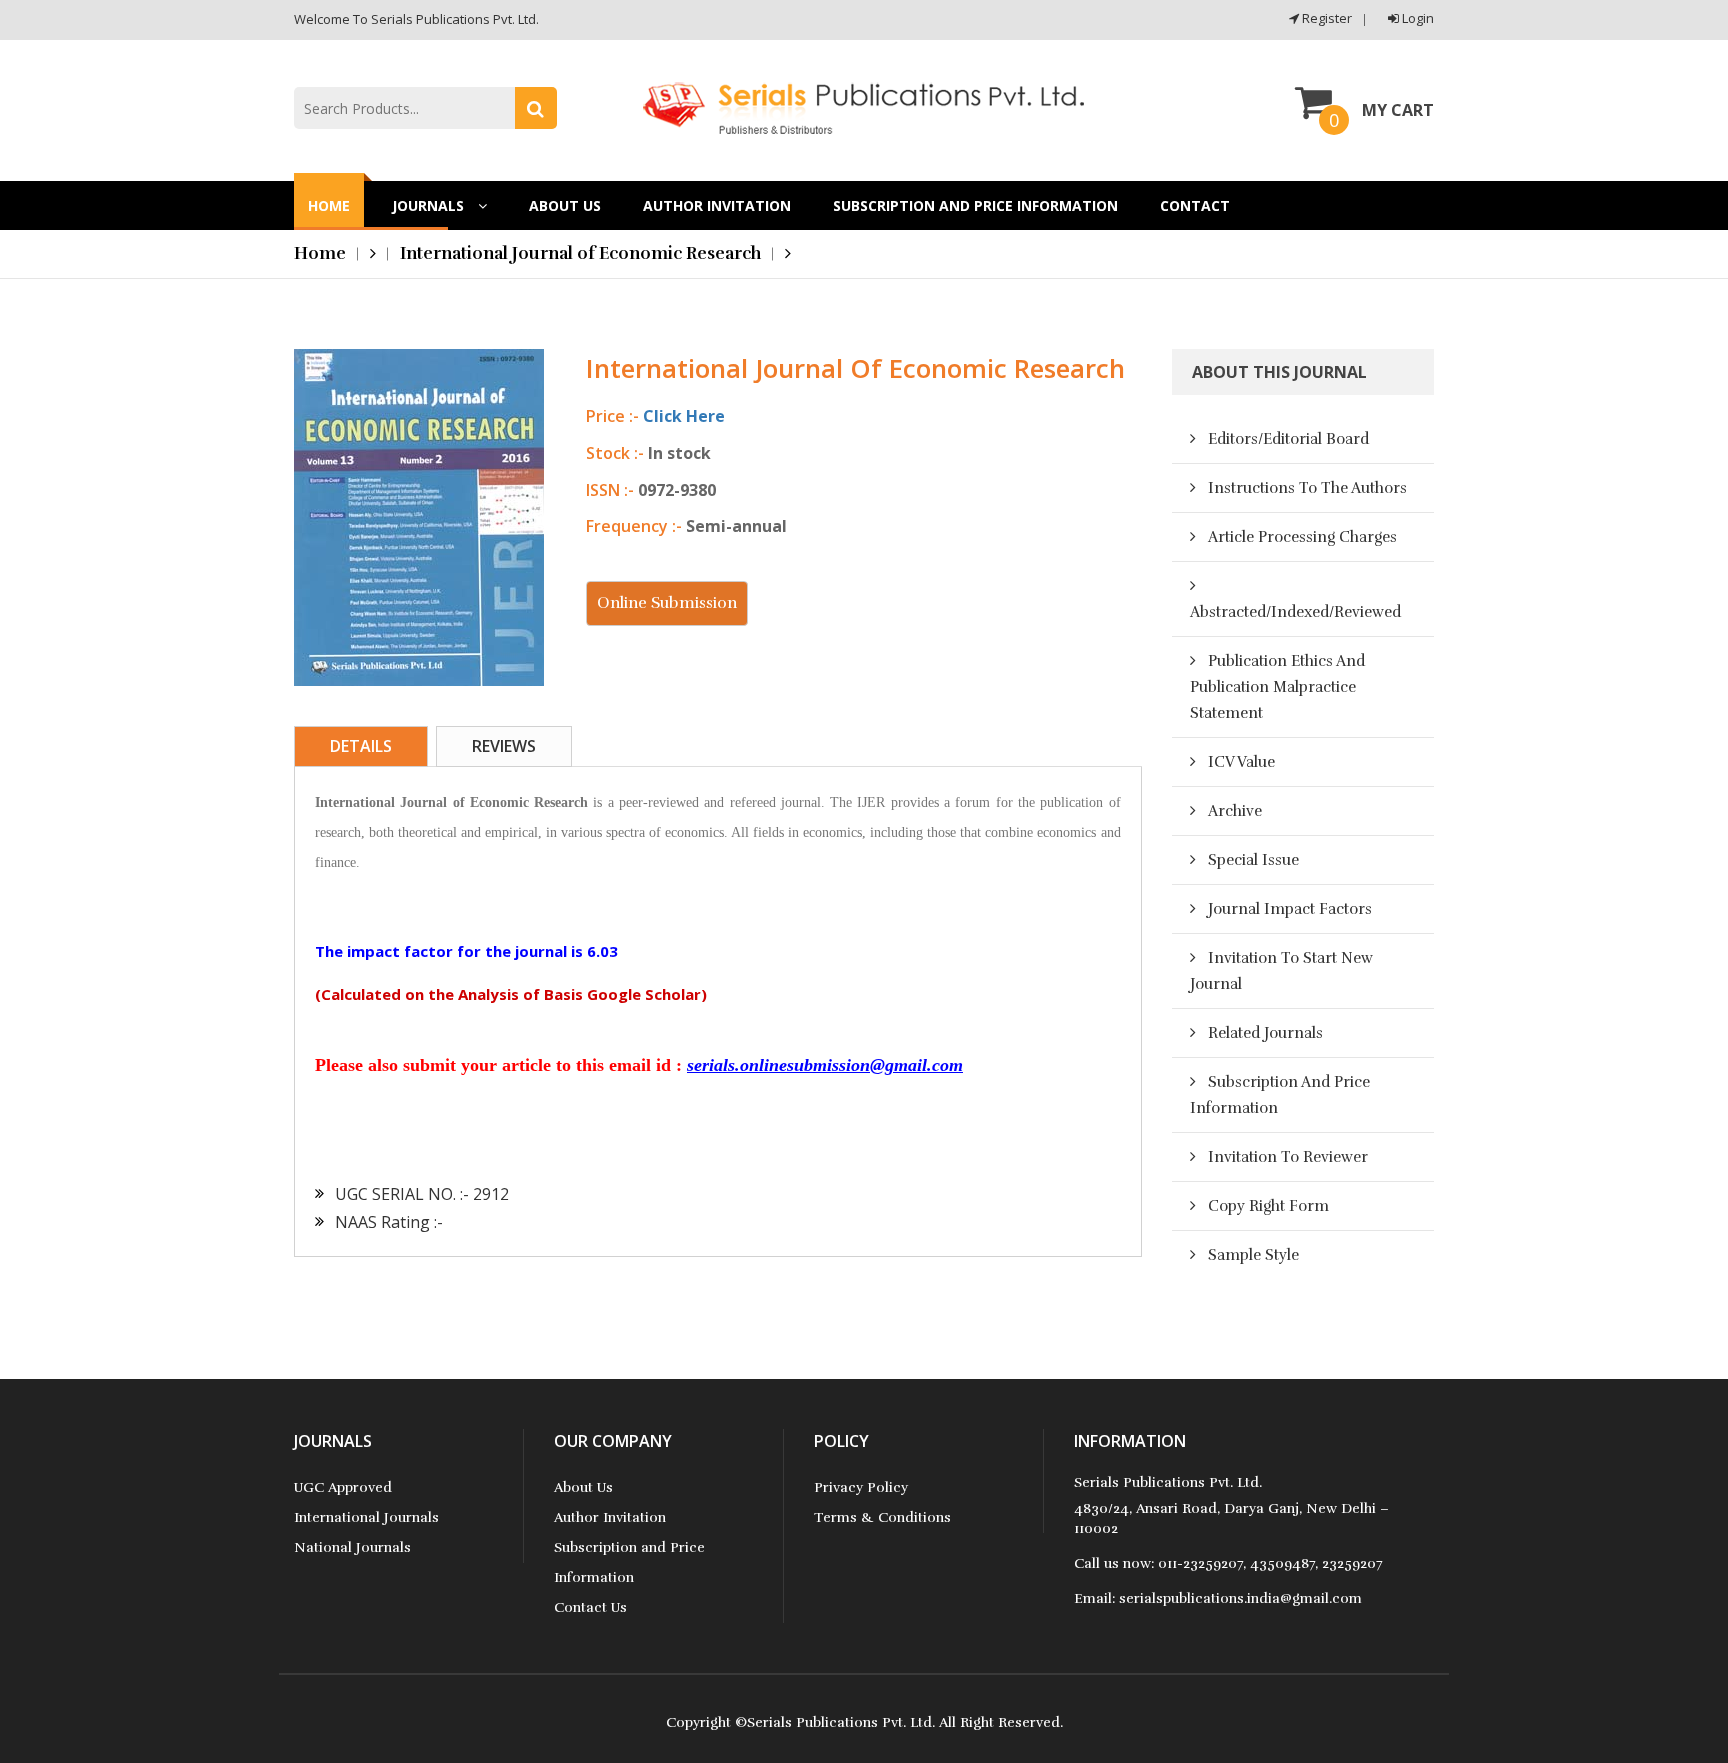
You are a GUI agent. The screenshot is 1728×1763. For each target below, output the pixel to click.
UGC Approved (343, 1487)
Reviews (504, 746)
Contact (1195, 205)
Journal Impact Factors (1290, 909)
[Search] (536, 108)
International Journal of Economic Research (580, 253)
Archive (1235, 811)
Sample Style (1253, 1255)
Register (1325, 18)
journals (430, 205)
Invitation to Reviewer (1288, 1157)
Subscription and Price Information (975, 205)
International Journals (366, 1517)
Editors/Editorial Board (1288, 439)
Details (361, 746)
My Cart (1398, 110)
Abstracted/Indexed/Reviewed (1295, 612)
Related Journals (1265, 1033)
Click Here (684, 416)
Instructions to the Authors (1307, 488)
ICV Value (1241, 762)
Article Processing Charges (1302, 537)
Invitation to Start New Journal (1281, 971)
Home (329, 205)
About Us (565, 205)
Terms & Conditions (882, 1517)
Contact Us (590, 1607)
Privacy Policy (861, 1487)
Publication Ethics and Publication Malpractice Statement (1277, 687)
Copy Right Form (1268, 1206)
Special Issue (1253, 860)
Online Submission (667, 603)
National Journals (352, 1547)
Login (1416, 18)
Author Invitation (717, 205)
